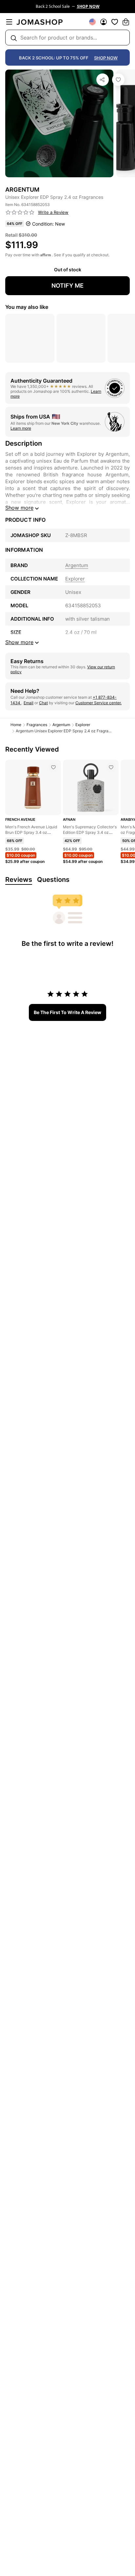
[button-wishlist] (115, 22)
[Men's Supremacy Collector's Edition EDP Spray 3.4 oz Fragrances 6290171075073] (111, 767)
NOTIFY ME (67, 286)
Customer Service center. (98, 703)
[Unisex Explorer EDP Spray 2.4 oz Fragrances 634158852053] (118, 80)
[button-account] (104, 22)
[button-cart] (126, 22)
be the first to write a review (67, 1012)
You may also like (27, 307)
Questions (53, 880)
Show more (19, 508)
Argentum (61, 725)
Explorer (83, 725)
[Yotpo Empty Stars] (20, 213)
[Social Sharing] (103, 80)
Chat (43, 703)
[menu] (9, 22)
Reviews (19, 880)
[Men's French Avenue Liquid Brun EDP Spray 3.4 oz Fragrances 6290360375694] (53, 767)
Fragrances (37, 725)
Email (29, 703)
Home (16, 725)
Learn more (21, 428)
